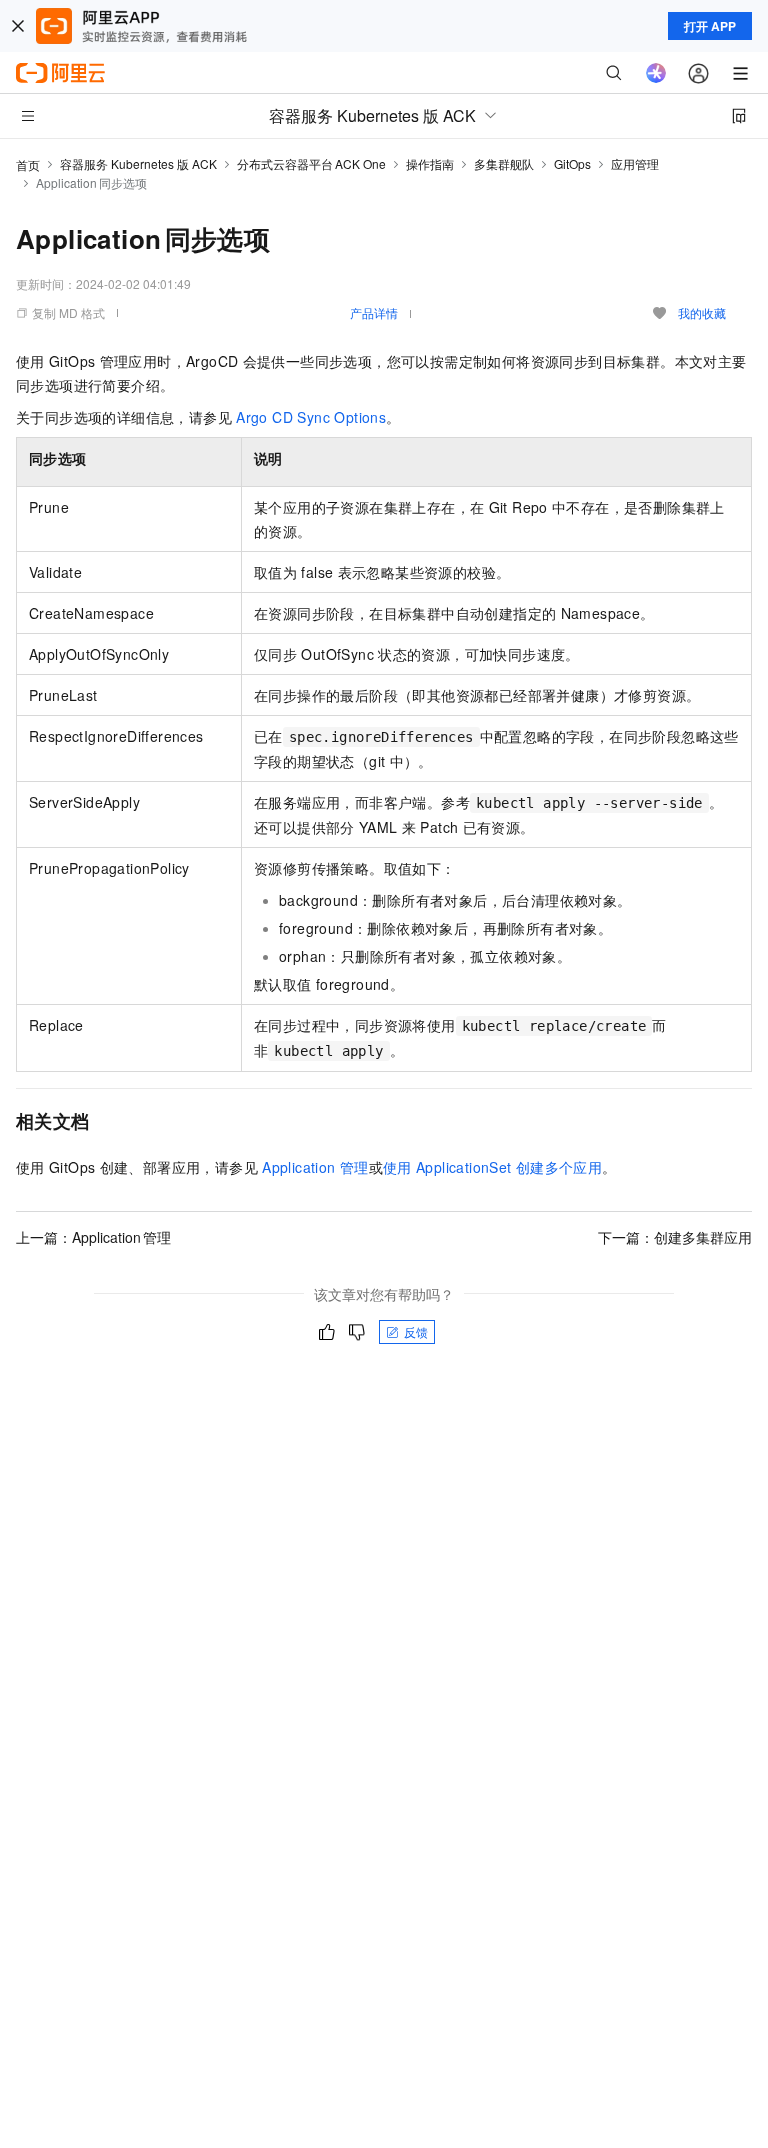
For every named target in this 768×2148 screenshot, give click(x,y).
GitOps (572, 163)
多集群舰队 (504, 163)
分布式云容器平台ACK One (311, 163)
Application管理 (315, 1167)
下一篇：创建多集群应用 (675, 1237)
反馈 (416, 1331)
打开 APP (710, 26)
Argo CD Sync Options (311, 417)
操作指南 (430, 163)
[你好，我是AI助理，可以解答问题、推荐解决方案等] (656, 73)
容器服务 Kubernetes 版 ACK (138, 163)
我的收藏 (702, 312)
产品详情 (374, 312)
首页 (28, 164)
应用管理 (635, 163)
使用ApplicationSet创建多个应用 (492, 1167)
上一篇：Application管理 (93, 1237)
